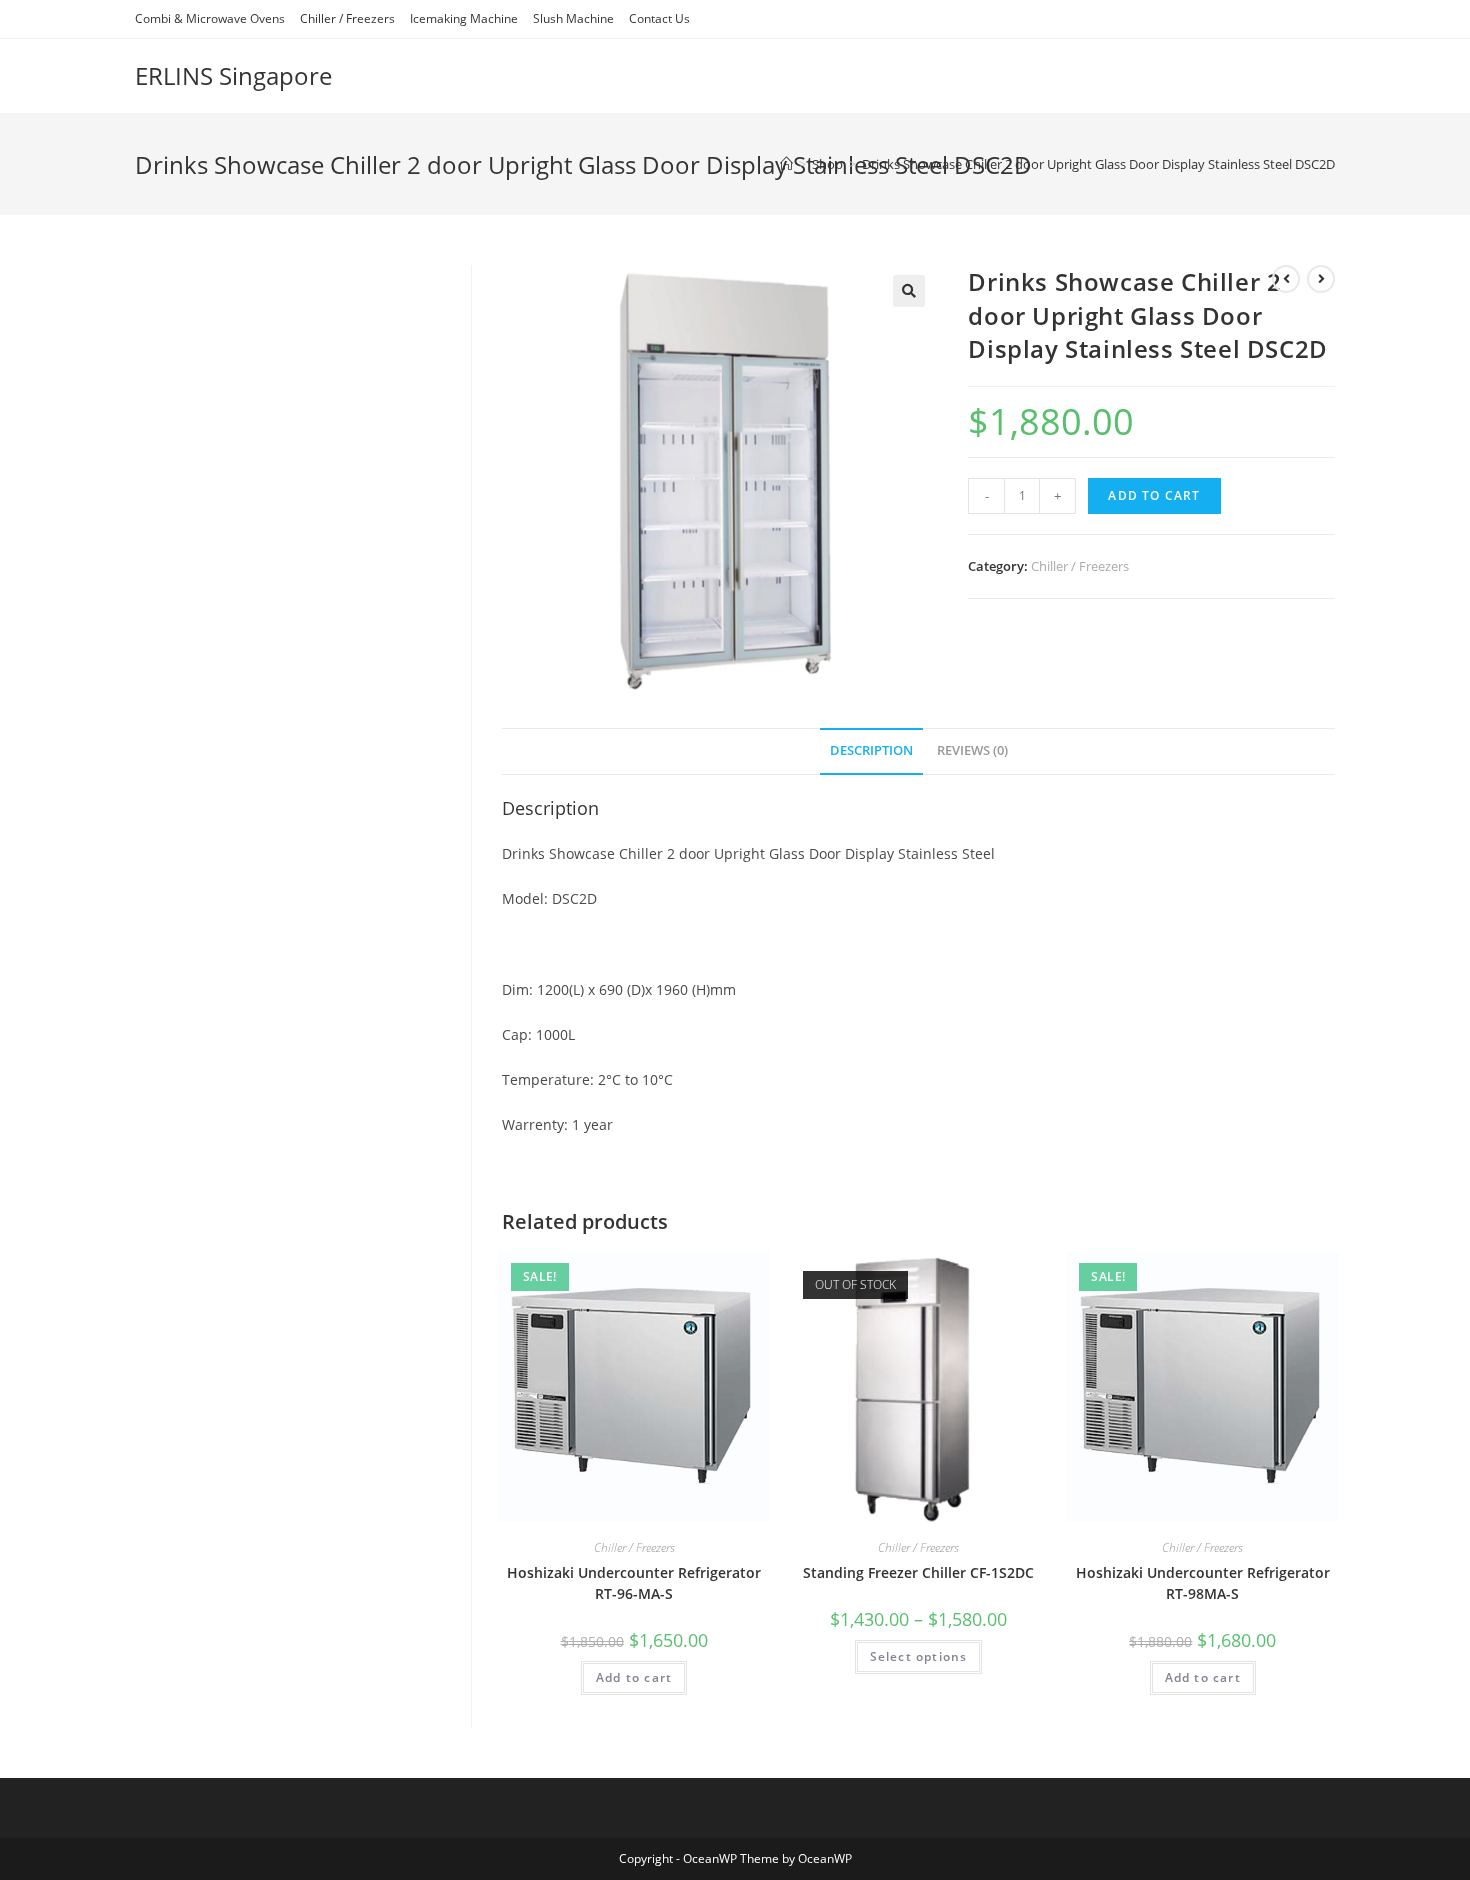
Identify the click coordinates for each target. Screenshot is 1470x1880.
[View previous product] (1286, 279)
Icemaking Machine (464, 18)
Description (871, 750)
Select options (919, 1656)
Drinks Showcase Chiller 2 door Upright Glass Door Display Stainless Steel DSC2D (1098, 164)
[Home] (786, 164)
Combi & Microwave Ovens (210, 18)
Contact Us (659, 18)
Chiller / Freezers (347, 18)
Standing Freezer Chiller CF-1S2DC (918, 1572)
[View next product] (1321, 279)
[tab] (871, 751)
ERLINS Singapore (233, 75)
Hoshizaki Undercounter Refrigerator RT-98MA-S (1203, 1583)
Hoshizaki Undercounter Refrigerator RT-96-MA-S (634, 1583)
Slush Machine (573, 18)
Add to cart (1154, 495)
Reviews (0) (972, 750)
